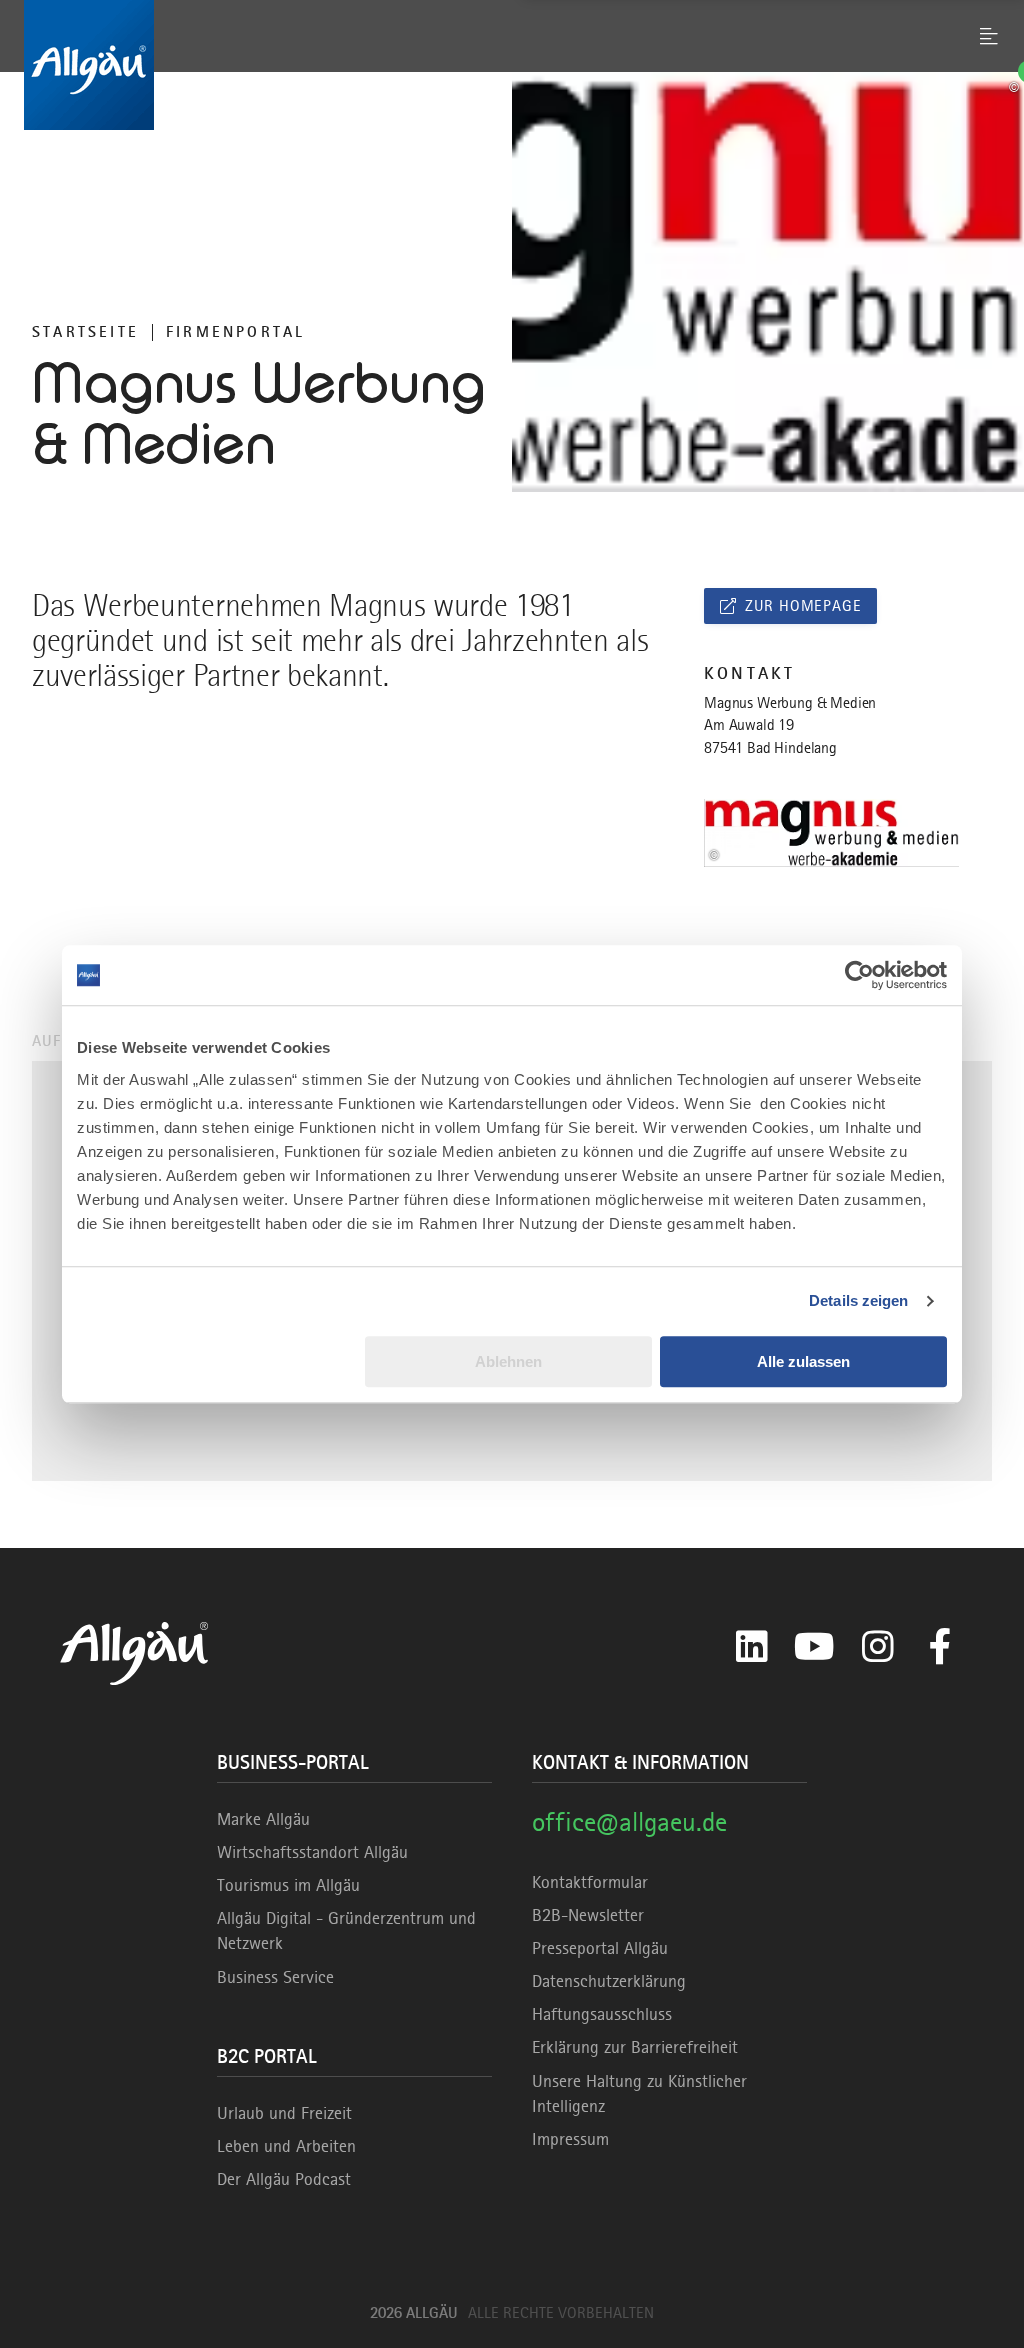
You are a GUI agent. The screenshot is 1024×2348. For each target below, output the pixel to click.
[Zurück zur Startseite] (512, 65)
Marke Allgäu (263, 1819)
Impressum (570, 2139)
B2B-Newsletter (588, 1915)
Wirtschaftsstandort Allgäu (312, 1852)
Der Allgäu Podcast (284, 2179)
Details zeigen (858, 1300)
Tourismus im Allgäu (288, 1885)
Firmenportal (235, 332)
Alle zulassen (803, 1361)
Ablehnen (508, 1361)
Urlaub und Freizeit (284, 2113)
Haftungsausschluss (602, 2014)
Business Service (275, 1977)
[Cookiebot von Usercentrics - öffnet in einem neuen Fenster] (859, 975)
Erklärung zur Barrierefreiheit (635, 2047)
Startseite (85, 332)
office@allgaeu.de (629, 1821)
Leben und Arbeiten (286, 2146)
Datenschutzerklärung (609, 1981)
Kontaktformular (590, 1882)
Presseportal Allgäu (600, 1948)
